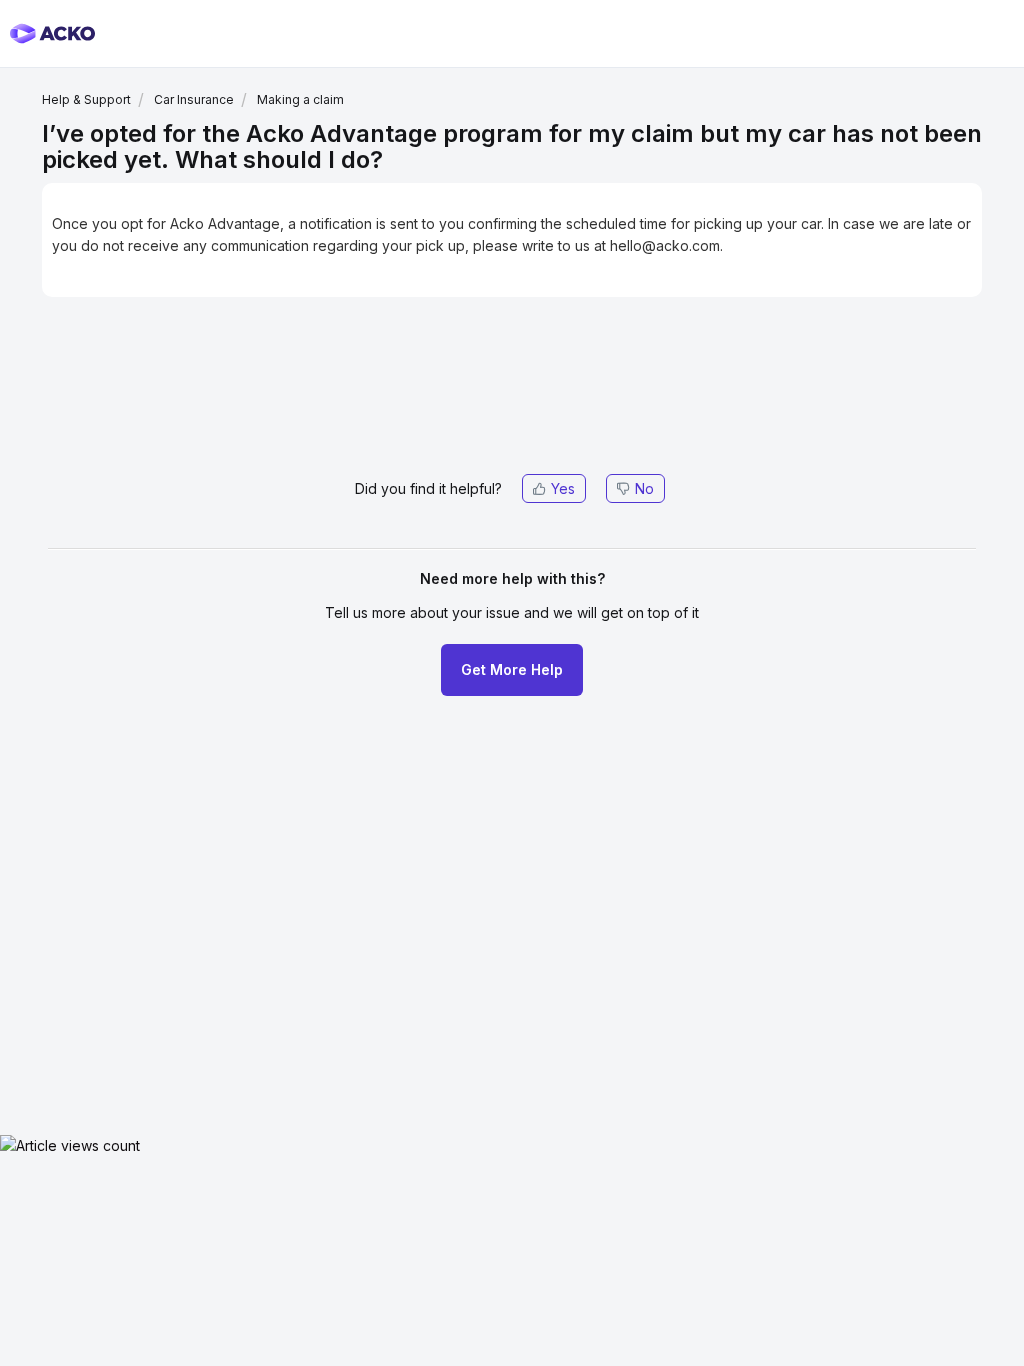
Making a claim (300, 99)
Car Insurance (194, 99)
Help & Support (86, 99)
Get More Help (512, 669)
